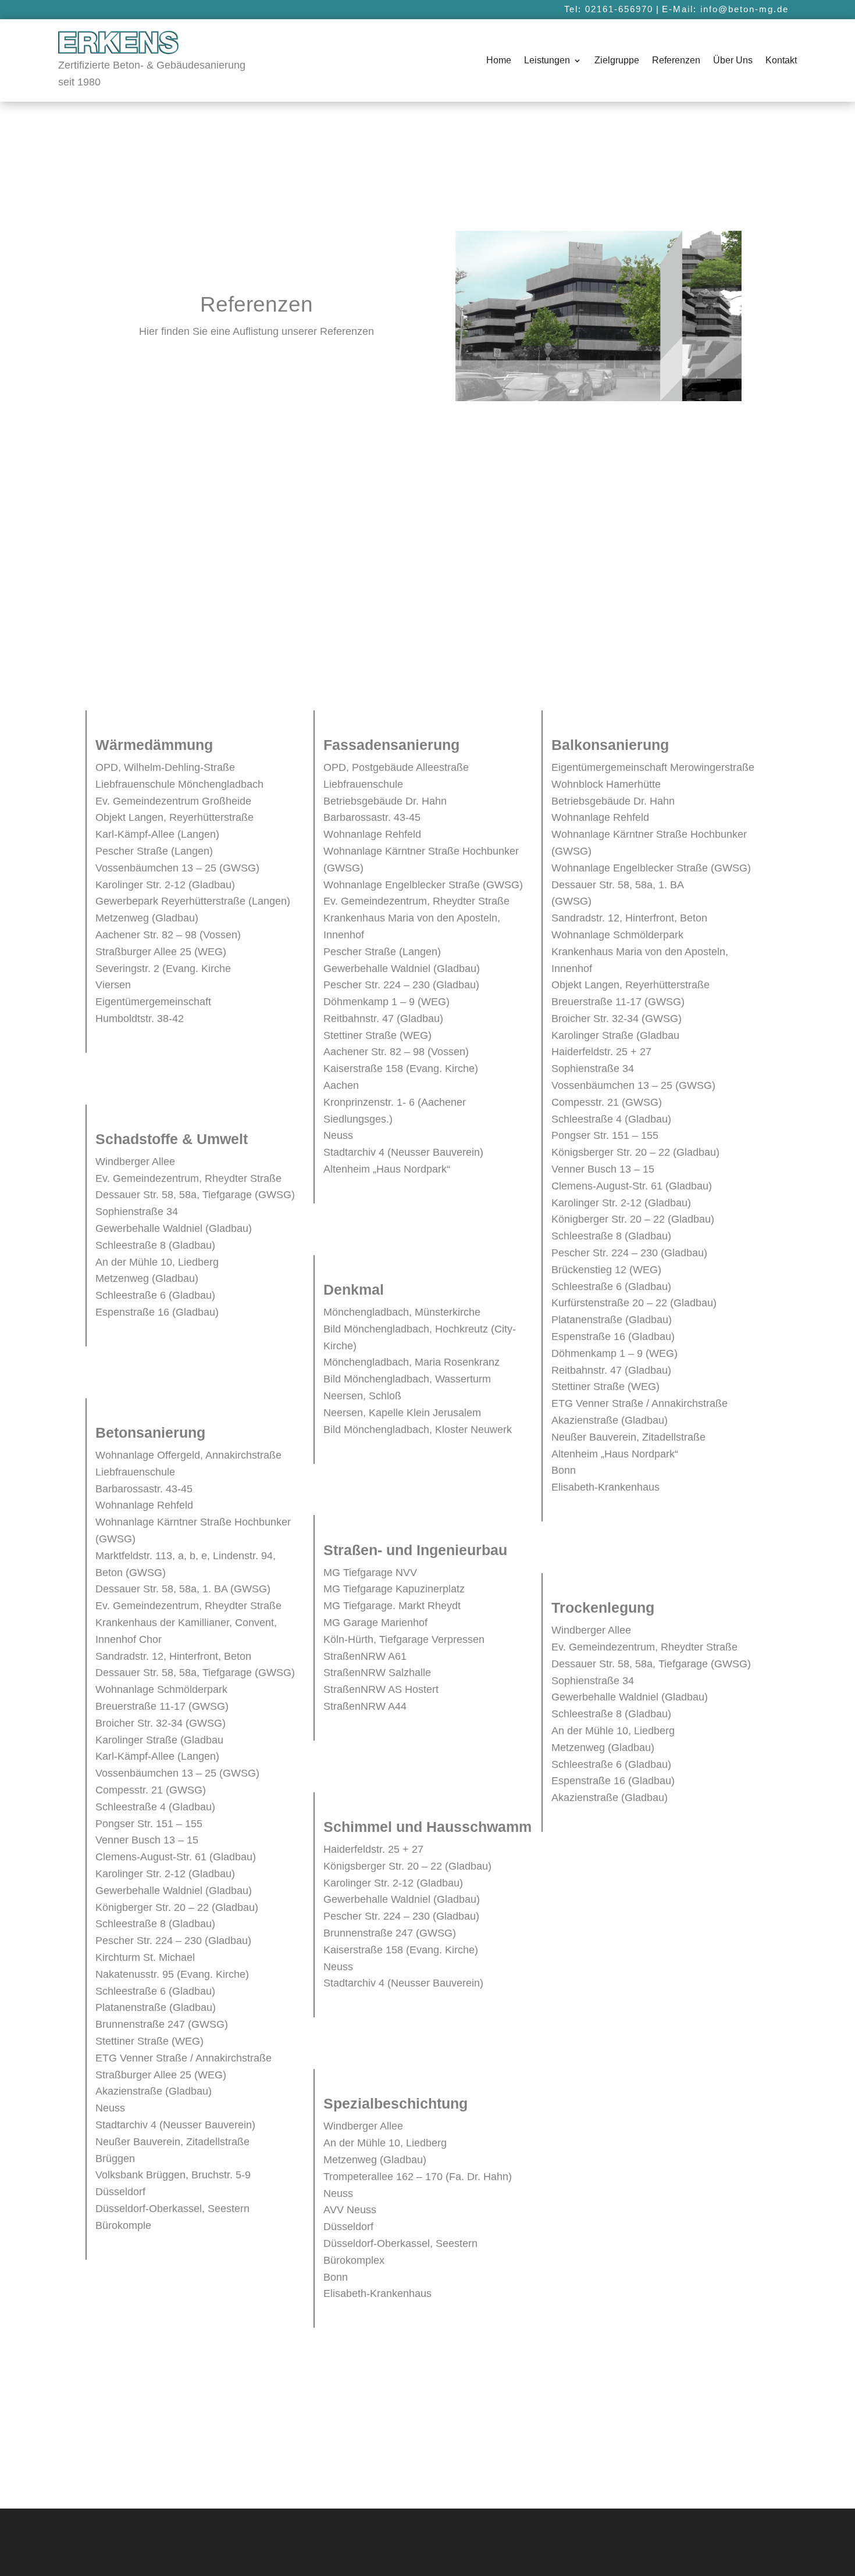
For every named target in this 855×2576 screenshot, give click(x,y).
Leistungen (547, 61)
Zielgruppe (617, 61)
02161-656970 (619, 9)
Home (499, 61)
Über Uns (733, 61)
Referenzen (676, 61)
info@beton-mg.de (744, 9)
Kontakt (781, 61)
